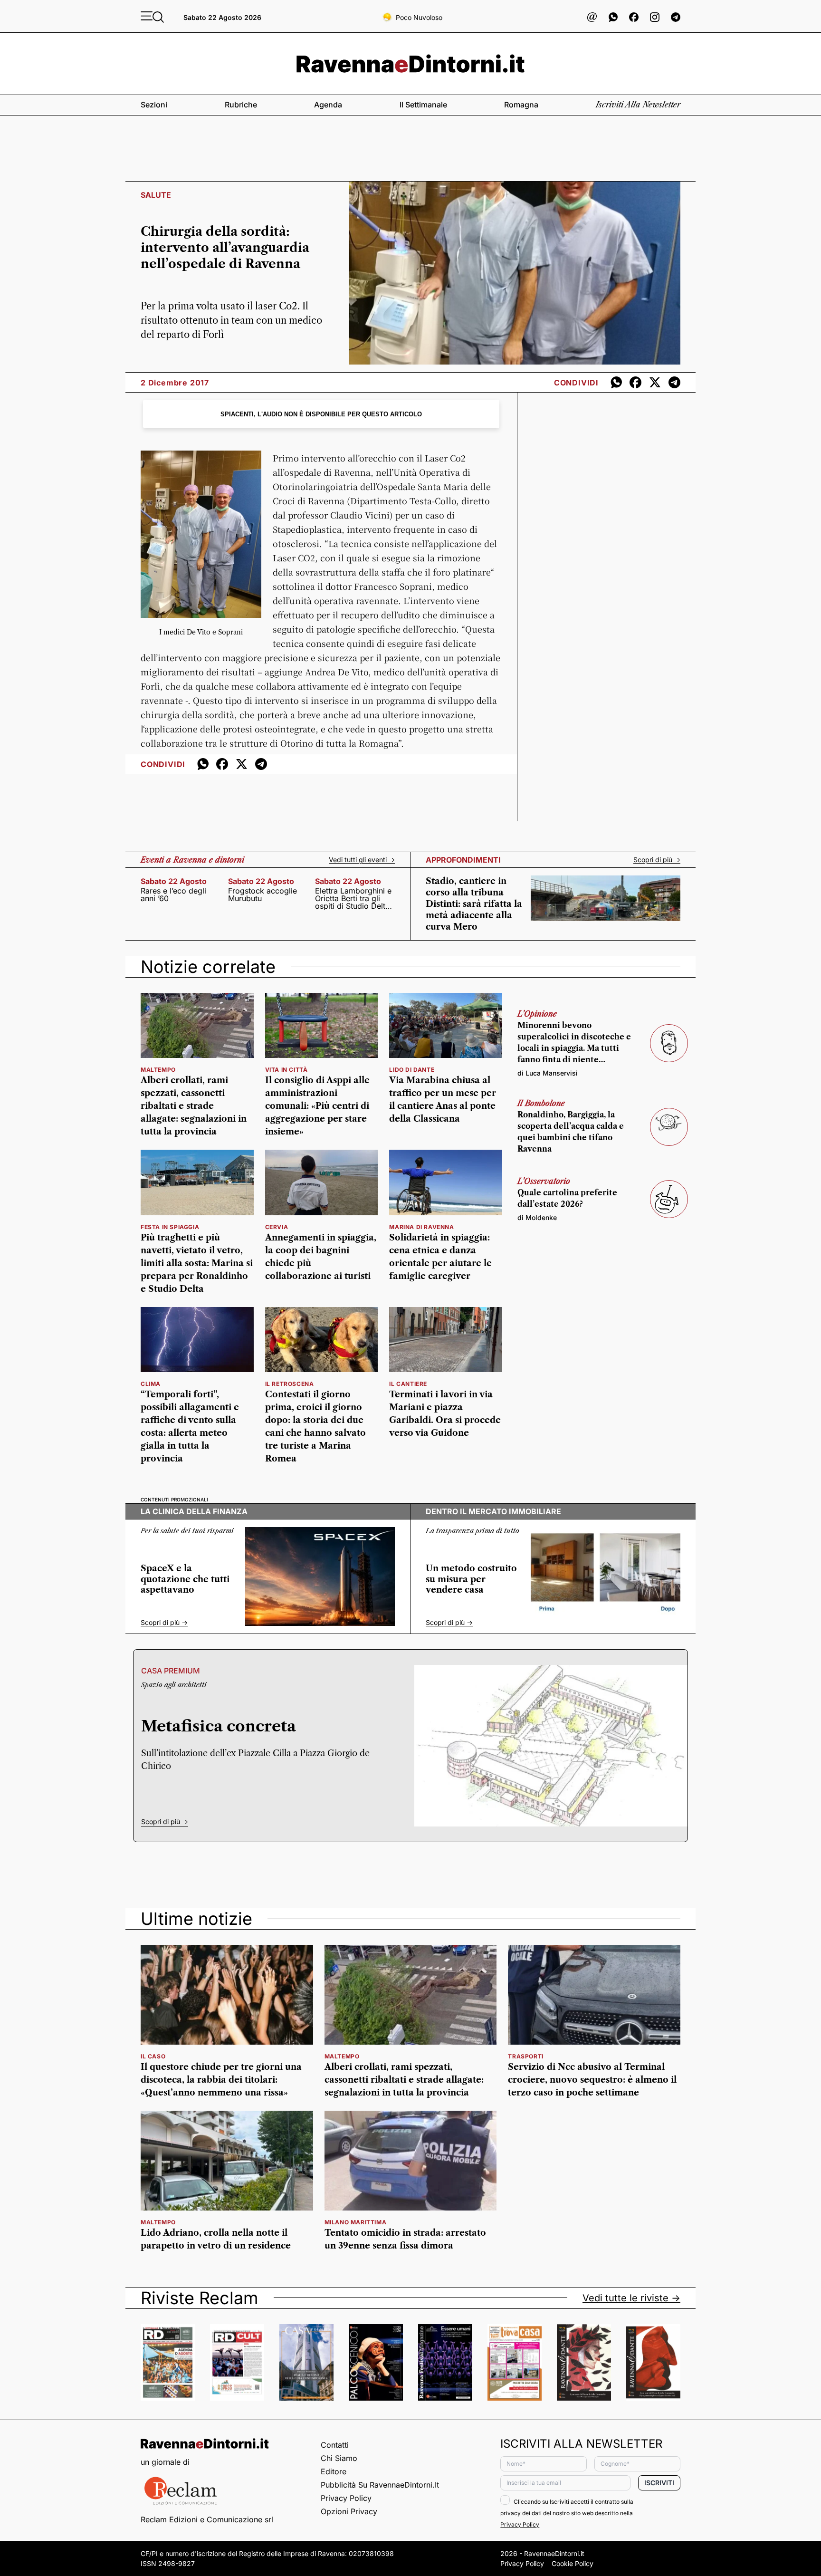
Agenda (328, 105)
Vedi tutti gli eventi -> (362, 860)
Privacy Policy (346, 2498)
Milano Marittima (356, 2222)
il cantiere (408, 1384)
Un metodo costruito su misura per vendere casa (471, 1579)
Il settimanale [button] (423, 105)
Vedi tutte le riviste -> (631, 2298)
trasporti (525, 2056)
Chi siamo (339, 2458)
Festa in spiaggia (170, 1227)
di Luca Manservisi (548, 1073)
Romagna (521, 105)
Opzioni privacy (349, 2511)
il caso (153, 2056)
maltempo (158, 1070)
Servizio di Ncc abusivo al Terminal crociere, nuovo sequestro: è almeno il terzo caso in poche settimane (592, 2080)
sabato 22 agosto (174, 881)
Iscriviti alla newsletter (638, 105)
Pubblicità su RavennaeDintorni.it (380, 2485)
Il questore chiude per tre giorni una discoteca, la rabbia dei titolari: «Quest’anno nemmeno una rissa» (221, 2080)
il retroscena (290, 1384)
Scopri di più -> (657, 860)
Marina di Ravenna (421, 1227)
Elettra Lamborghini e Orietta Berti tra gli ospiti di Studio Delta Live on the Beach (353, 898)
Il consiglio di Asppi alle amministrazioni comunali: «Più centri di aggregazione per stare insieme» (317, 1106)
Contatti (335, 2445)
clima (151, 1384)
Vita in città (286, 1070)
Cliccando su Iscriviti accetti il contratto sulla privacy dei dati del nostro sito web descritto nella (567, 2513)
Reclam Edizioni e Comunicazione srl (207, 2519)
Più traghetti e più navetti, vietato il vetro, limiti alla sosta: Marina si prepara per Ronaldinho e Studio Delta (197, 1263)
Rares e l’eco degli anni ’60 (173, 894)
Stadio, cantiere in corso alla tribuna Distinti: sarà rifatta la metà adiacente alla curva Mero (474, 904)
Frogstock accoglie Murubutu (263, 894)
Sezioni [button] (154, 105)
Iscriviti (659, 2483)
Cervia (277, 1227)
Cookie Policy (573, 2563)
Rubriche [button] (241, 105)
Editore (334, 2471)
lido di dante (412, 1070)
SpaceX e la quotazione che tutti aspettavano (185, 1579)
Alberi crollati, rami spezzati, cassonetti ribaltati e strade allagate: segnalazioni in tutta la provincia (194, 1106)
